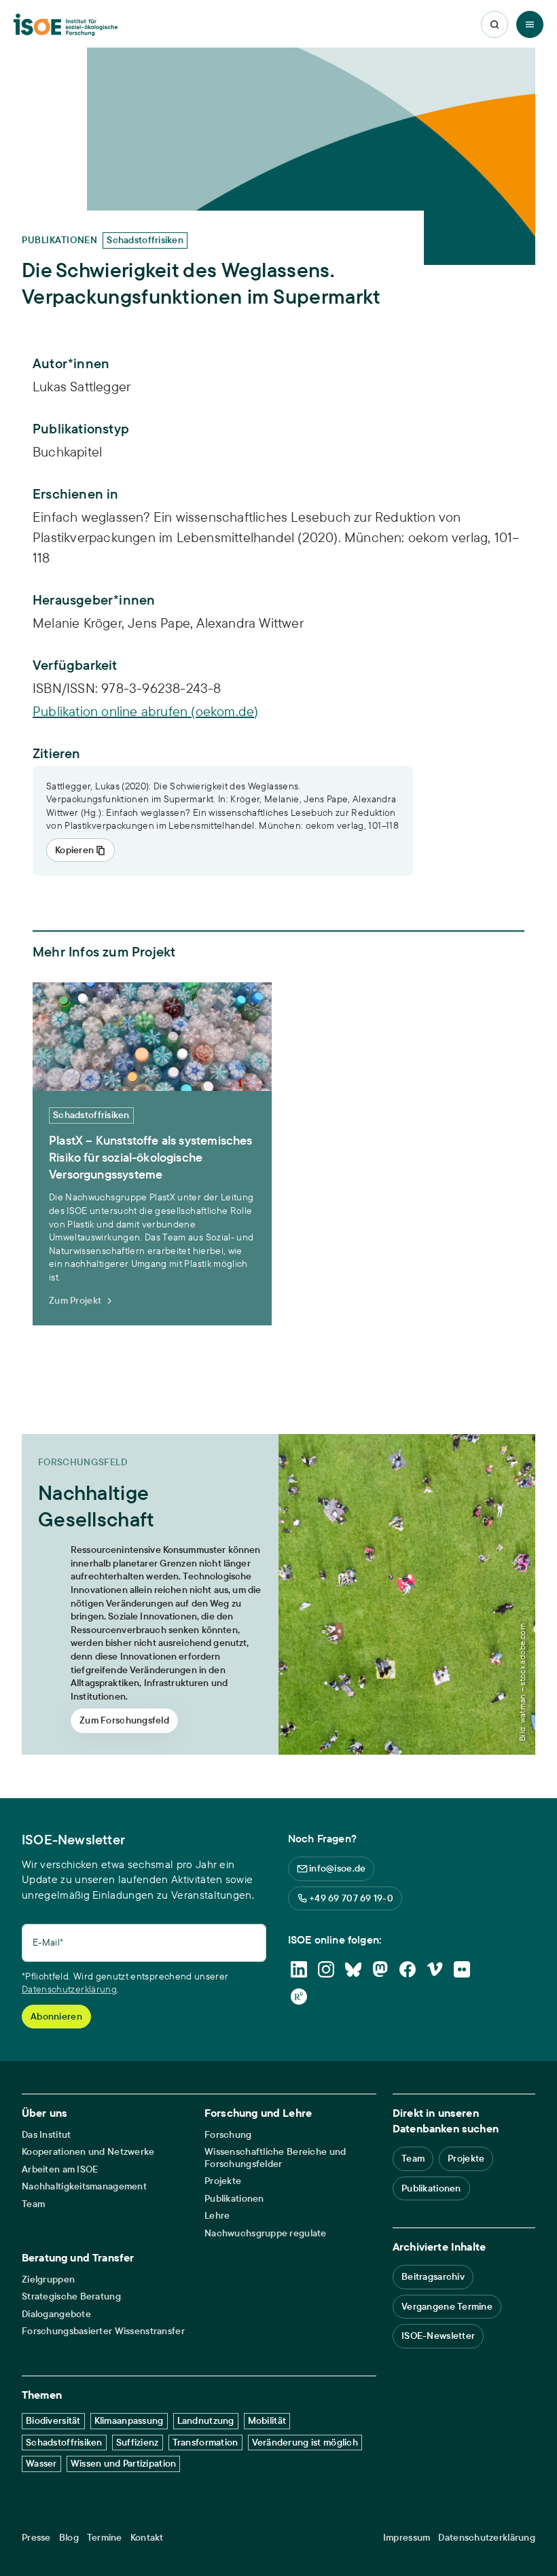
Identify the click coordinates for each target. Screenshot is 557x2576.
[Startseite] (66, 25)
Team (33, 2204)
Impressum (407, 2538)
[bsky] (353, 1969)
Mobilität (267, 2420)
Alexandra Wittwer (250, 623)
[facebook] (408, 1969)
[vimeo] (435, 1969)
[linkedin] (299, 1969)
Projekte (223, 2181)
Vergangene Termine (447, 2306)
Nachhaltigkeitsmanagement (84, 2186)
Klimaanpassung (129, 2420)
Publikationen (234, 2199)
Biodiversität (53, 2420)
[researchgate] (299, 1997)
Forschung (228, 2135)
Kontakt (147, 2538)
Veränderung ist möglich (305, 2442)
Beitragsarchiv (433, 2276)
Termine (105, 2538)
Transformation (205, 2442)
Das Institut (46, 2135)
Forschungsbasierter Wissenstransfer (103, 2331)
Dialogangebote (56, 2314)
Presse (36, 2538)
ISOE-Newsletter (438, 2336)
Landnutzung (206, 2420)
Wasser (41, 2463)
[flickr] (462, 1969)
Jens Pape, (162, 623)
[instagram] (326, 1969)
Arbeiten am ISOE (60, 2169)
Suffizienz (138, 2442)
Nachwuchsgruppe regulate (266, 2233)
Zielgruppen (48, 2279)
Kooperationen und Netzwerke (88, 2152)
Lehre (217, 2216)
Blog (69, 2538)
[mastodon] (380, 1969)
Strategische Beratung (71, 2296)
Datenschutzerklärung (69, 1989)
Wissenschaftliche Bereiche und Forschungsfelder (275, 2158)
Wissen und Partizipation (124, 2463)
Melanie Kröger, (80, 623)
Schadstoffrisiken (64, 2442)
